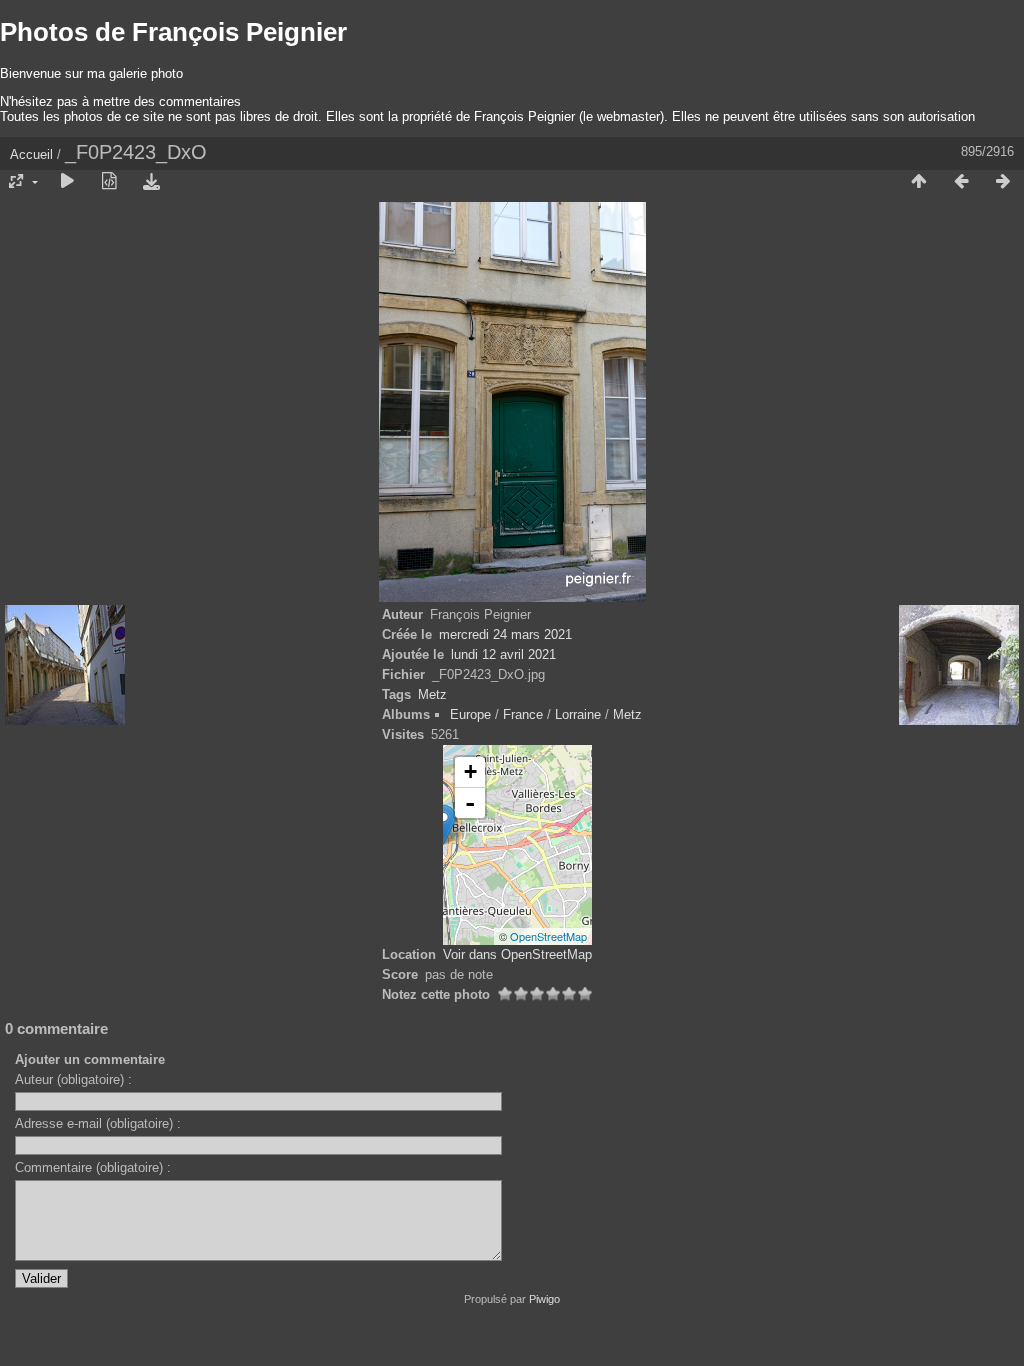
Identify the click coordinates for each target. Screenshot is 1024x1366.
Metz (432, 694)
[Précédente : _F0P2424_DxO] (961, 182)
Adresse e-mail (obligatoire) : (98, 1123)
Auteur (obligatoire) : (73, 1079)
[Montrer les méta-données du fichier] (109, 182)
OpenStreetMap (548, 936)
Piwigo (544, 1299)
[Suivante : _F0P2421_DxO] (1003, 182)
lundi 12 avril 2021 (503, 654)
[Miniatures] (919, 182)
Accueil (31, 154)
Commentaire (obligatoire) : (93, 1167)
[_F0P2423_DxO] (443, 824)
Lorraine (578, 714)
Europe (470, 714)
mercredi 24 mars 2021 (505, 634)
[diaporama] (67, 182)
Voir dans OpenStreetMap (517, 954)
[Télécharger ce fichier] (151, 182)
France (523, 714)
